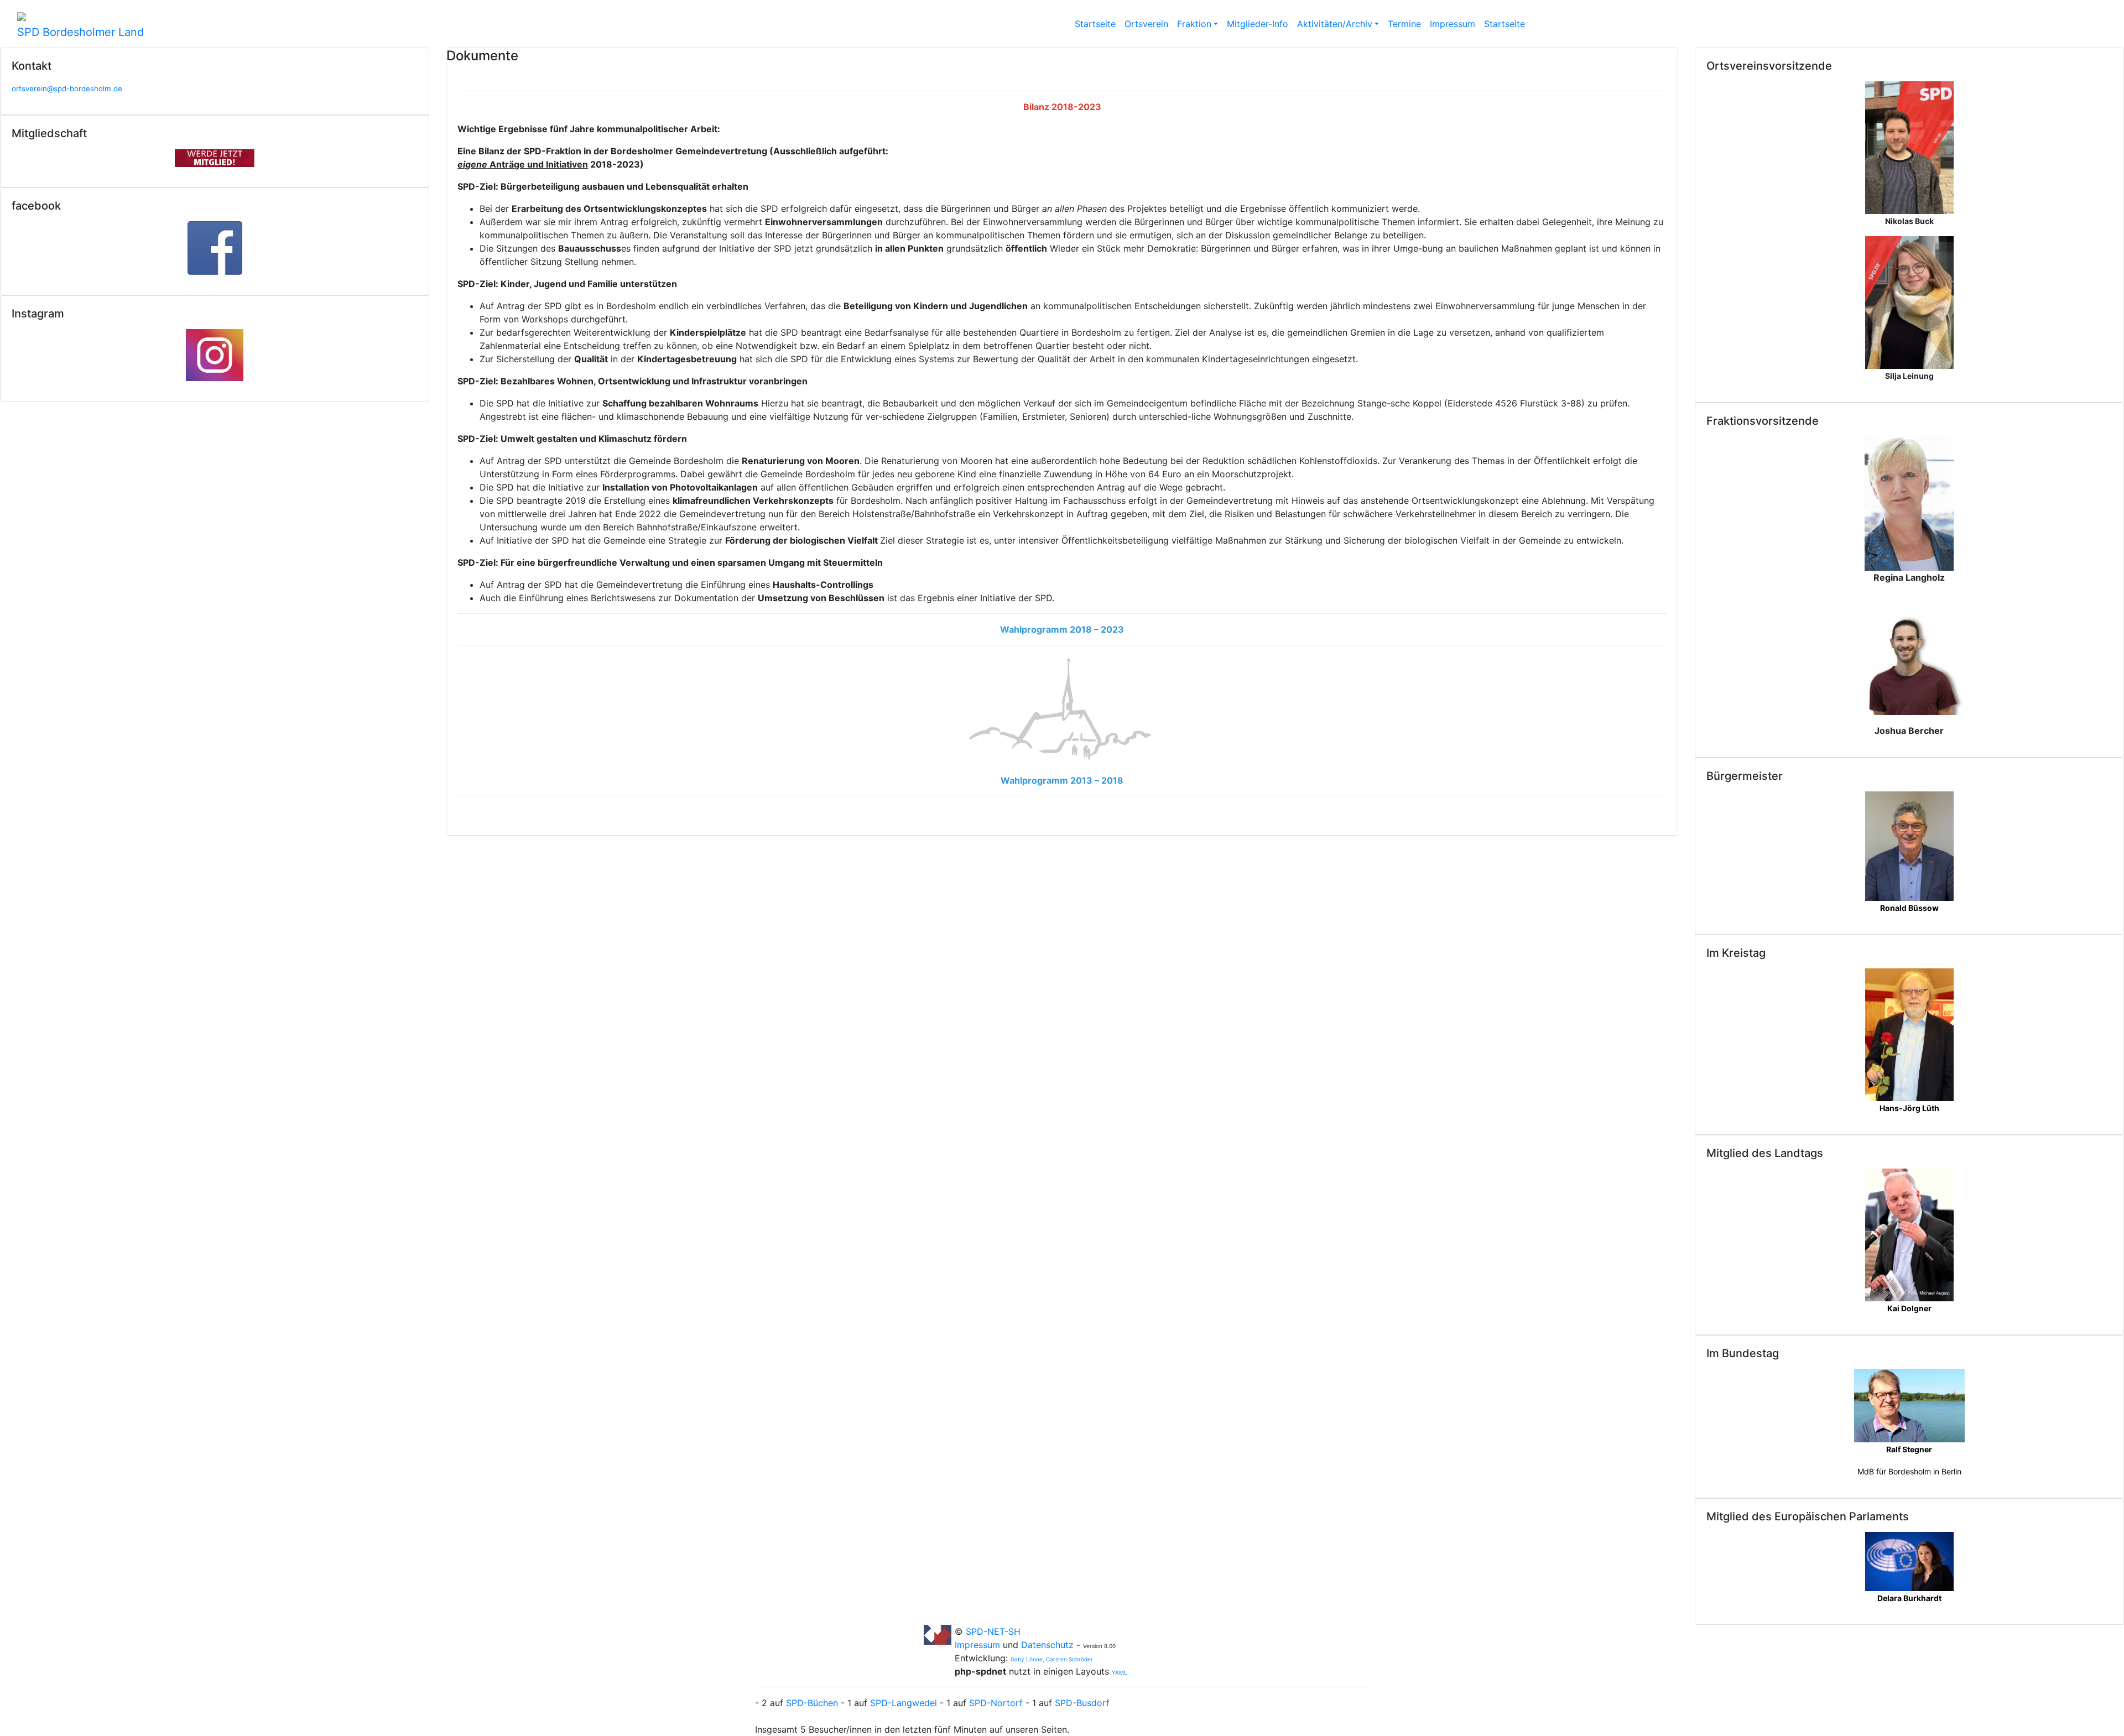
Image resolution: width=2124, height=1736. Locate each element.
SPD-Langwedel (904, 1703)
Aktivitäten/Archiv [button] (1335, 24)
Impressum (1453, 24)
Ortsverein (1146, 24)
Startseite (1095, 24)
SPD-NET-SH (993, 1631)
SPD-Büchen (812, 1703)
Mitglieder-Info (1258, 24)
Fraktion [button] (1194, 24)
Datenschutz (1047, 1645)
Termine (1404, 24)
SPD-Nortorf (996, 1703)
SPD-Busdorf (1082, 1703)
